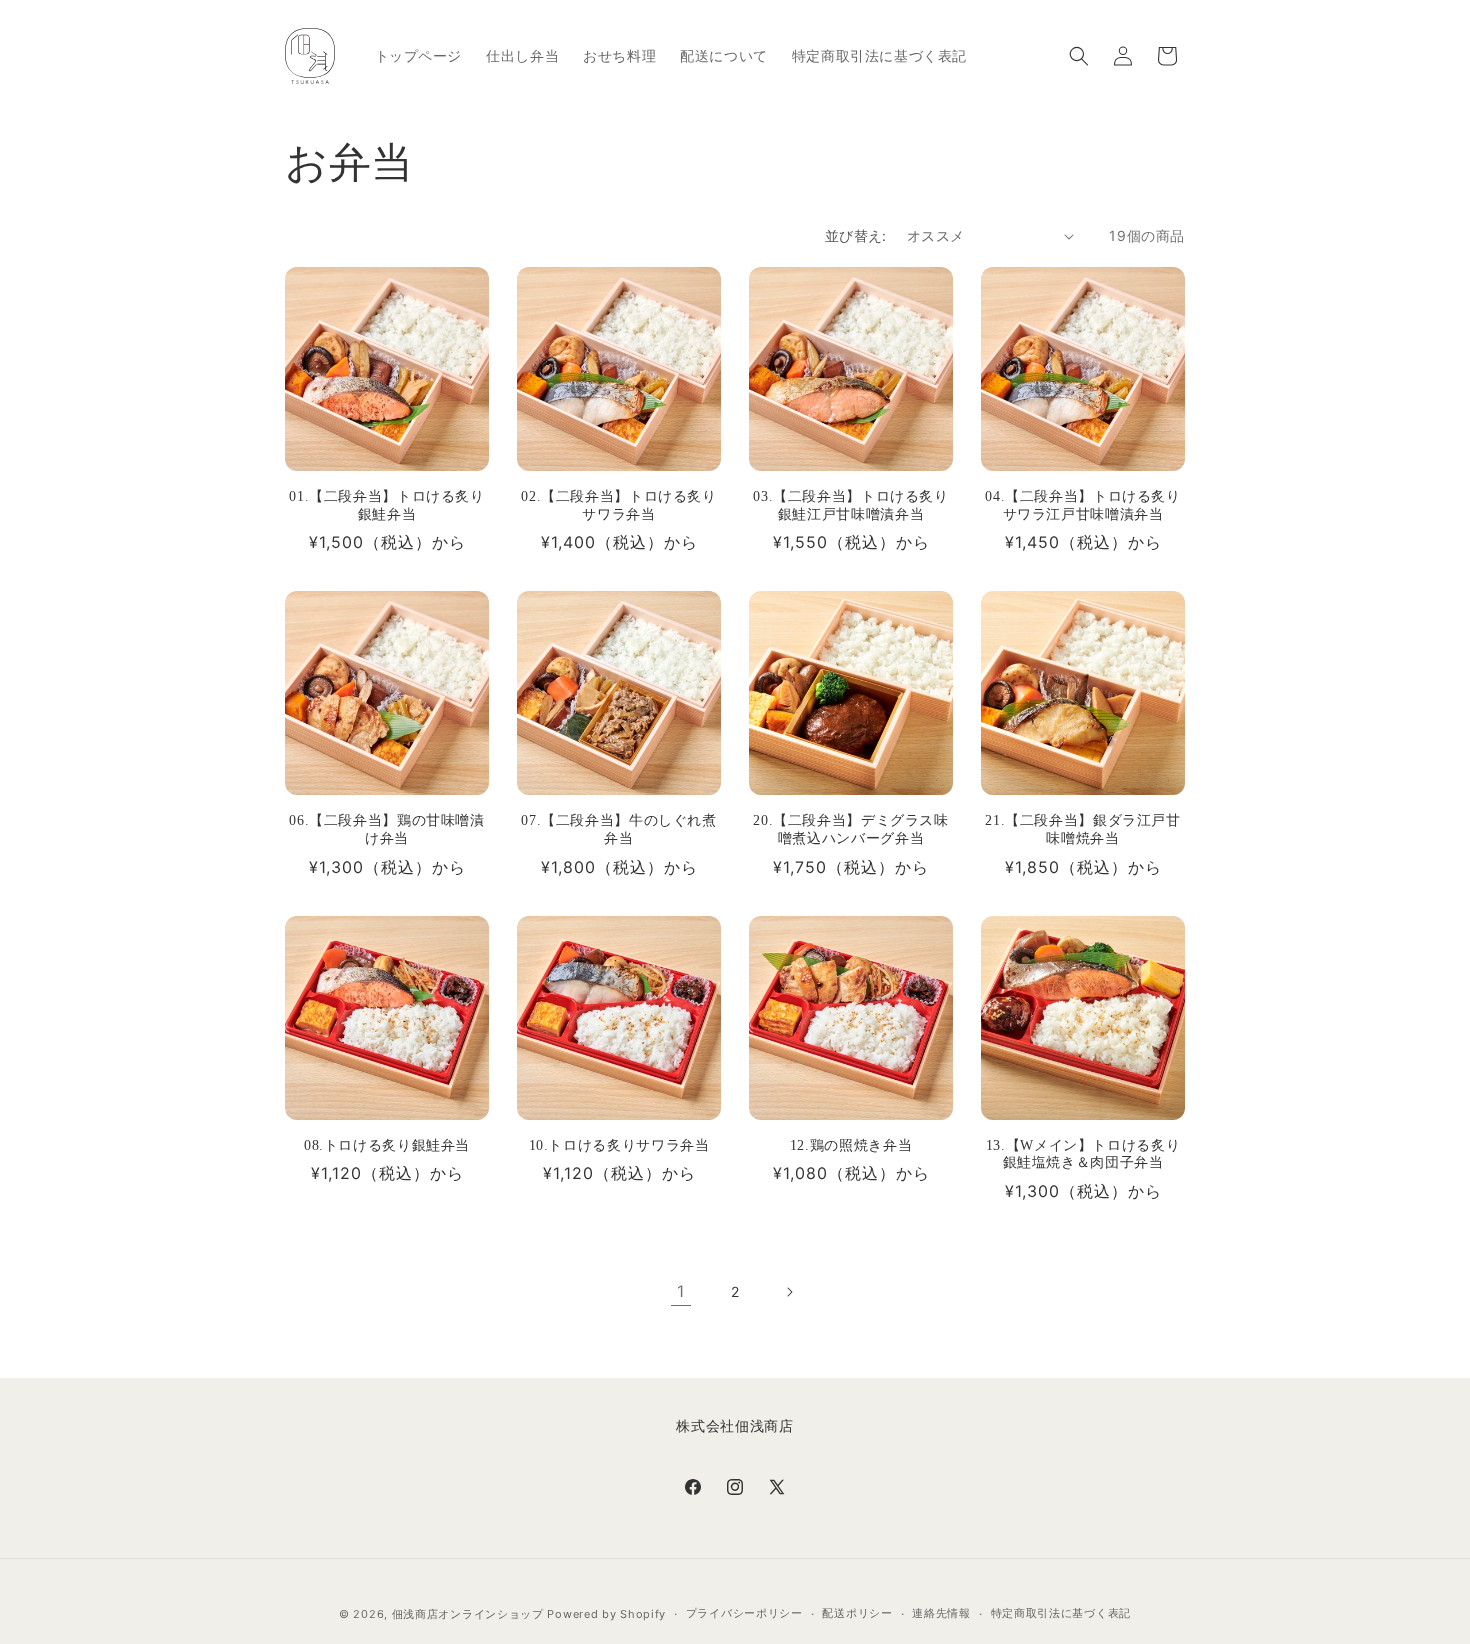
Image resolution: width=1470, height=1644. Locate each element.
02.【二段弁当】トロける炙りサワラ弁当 (618, 505)
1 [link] (681, 1291)
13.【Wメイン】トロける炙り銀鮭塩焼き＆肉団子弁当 (1083, 1154)
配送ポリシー (857, 1613)
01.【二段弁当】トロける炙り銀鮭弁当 (386, 505)
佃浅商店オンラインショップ (468, 1614)
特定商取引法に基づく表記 (1061, 1613)
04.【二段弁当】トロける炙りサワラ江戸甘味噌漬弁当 (1082, 505)
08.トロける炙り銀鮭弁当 (387, 1145)
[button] (1079, 56)
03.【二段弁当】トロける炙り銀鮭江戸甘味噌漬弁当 (850, 505)
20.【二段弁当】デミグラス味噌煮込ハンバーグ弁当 (850, 829)
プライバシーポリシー (744, 1613)
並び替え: (856, 235)
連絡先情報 (941, 1613)
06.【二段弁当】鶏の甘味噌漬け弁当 (386, 829)
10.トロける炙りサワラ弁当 (619, 1145)
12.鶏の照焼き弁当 (851, 1145)
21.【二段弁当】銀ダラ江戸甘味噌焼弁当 (1082, 829)
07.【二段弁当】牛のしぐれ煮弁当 (618, 829)
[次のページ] (789, 1292)
